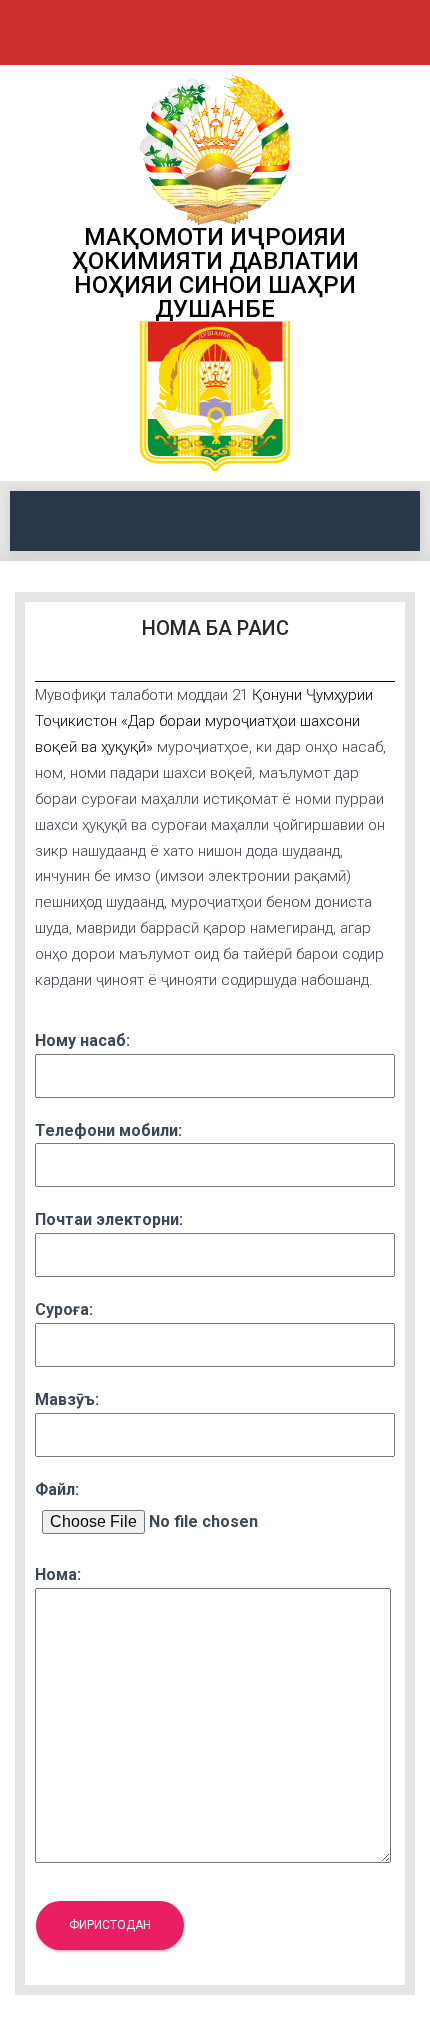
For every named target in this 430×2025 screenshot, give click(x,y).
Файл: (57, 1489)
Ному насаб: (82, 1040)
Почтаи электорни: (109, 1219)
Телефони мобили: (108, 1130)
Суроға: (64, 1309)
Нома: (58, 1574)
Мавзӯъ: (67, 1399)
